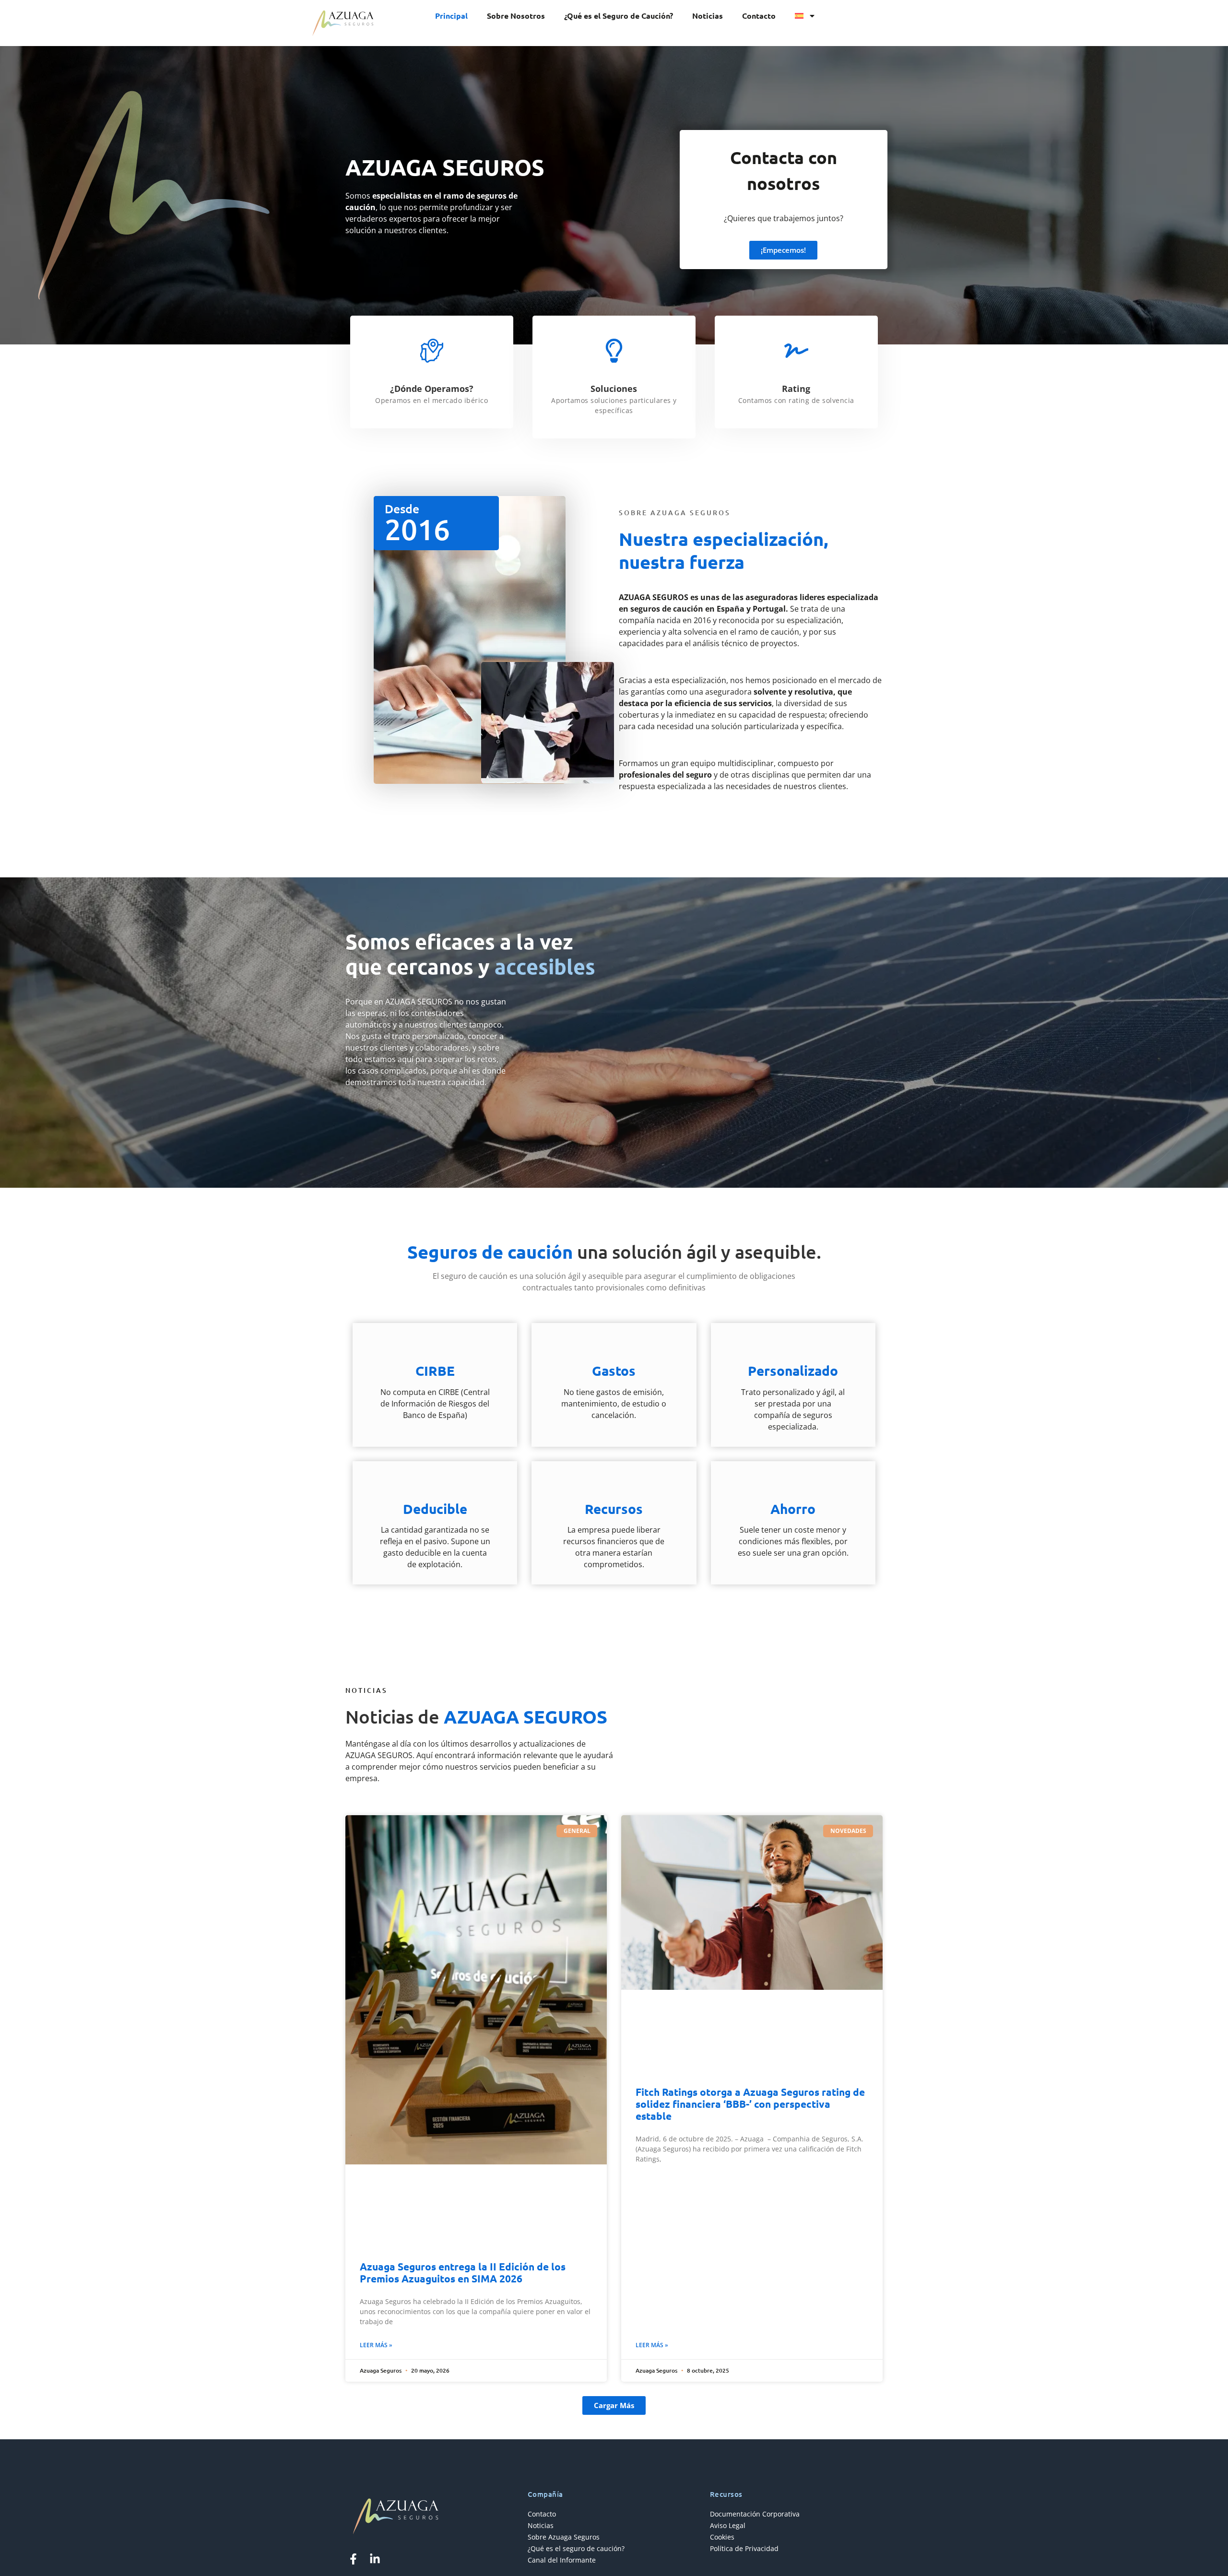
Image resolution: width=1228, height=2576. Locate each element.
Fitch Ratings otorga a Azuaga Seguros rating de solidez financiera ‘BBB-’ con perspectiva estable (750, 2104)
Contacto (759, 16)
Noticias (708, 16)
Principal (451, 16)
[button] (614, 2405)
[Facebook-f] (353, 2559)
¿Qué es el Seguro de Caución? (619, 16)
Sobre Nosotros (516, 16)
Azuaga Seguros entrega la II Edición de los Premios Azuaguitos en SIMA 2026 (463, 2272)
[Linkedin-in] (375, 2559)
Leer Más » (376, 2345)
